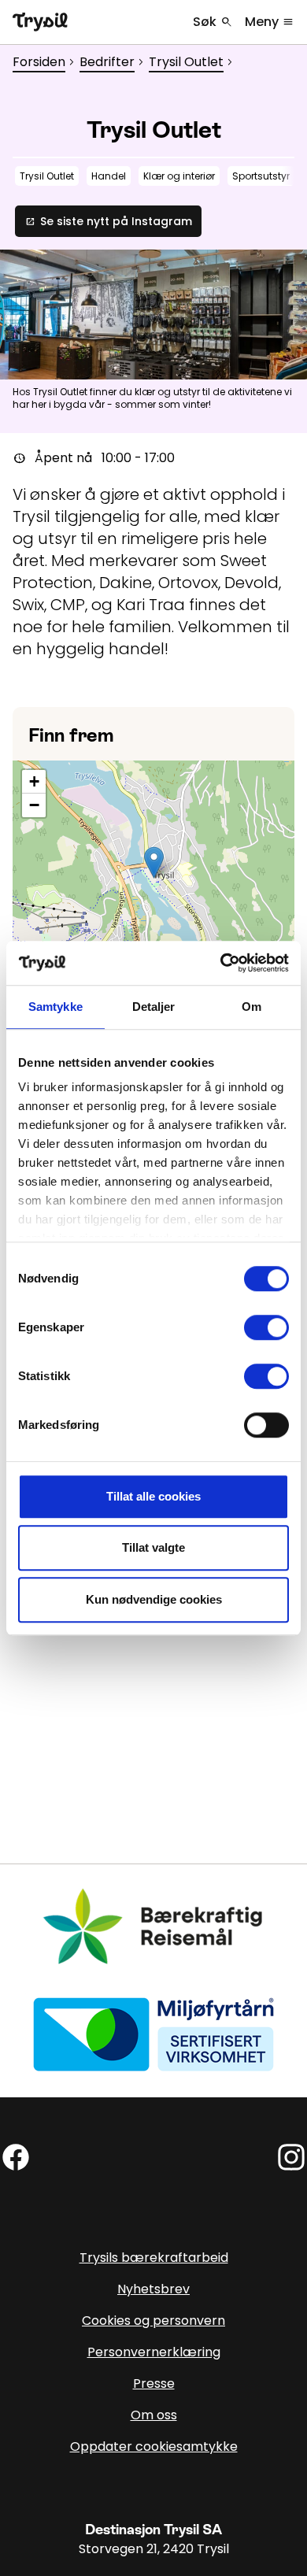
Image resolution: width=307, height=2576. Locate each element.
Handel (109, 176)
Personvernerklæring (154, 2352)
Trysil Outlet (186, 62)
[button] (154, 862)
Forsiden (39, 62)
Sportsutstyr (261, 176)
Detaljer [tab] (154, 1007)
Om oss (154, 2415)
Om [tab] (252, 1007)
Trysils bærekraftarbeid (154, 2258)
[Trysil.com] (40, 22)
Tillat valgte (153, 1547)
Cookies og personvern (153, 2321)
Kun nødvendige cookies (154, 1599)
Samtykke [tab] (55, 1007)
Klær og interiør (179, 176)
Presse (154, 2384)
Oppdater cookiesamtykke (154, 2446)
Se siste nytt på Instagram (108, 221)
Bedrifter (107, 62)
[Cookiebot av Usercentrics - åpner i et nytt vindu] (221, 963)
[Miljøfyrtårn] (153, 2034)
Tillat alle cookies (153, 1496)
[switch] (266, 1327)
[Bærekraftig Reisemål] (153, 1927)
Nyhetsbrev (153, 2289)
